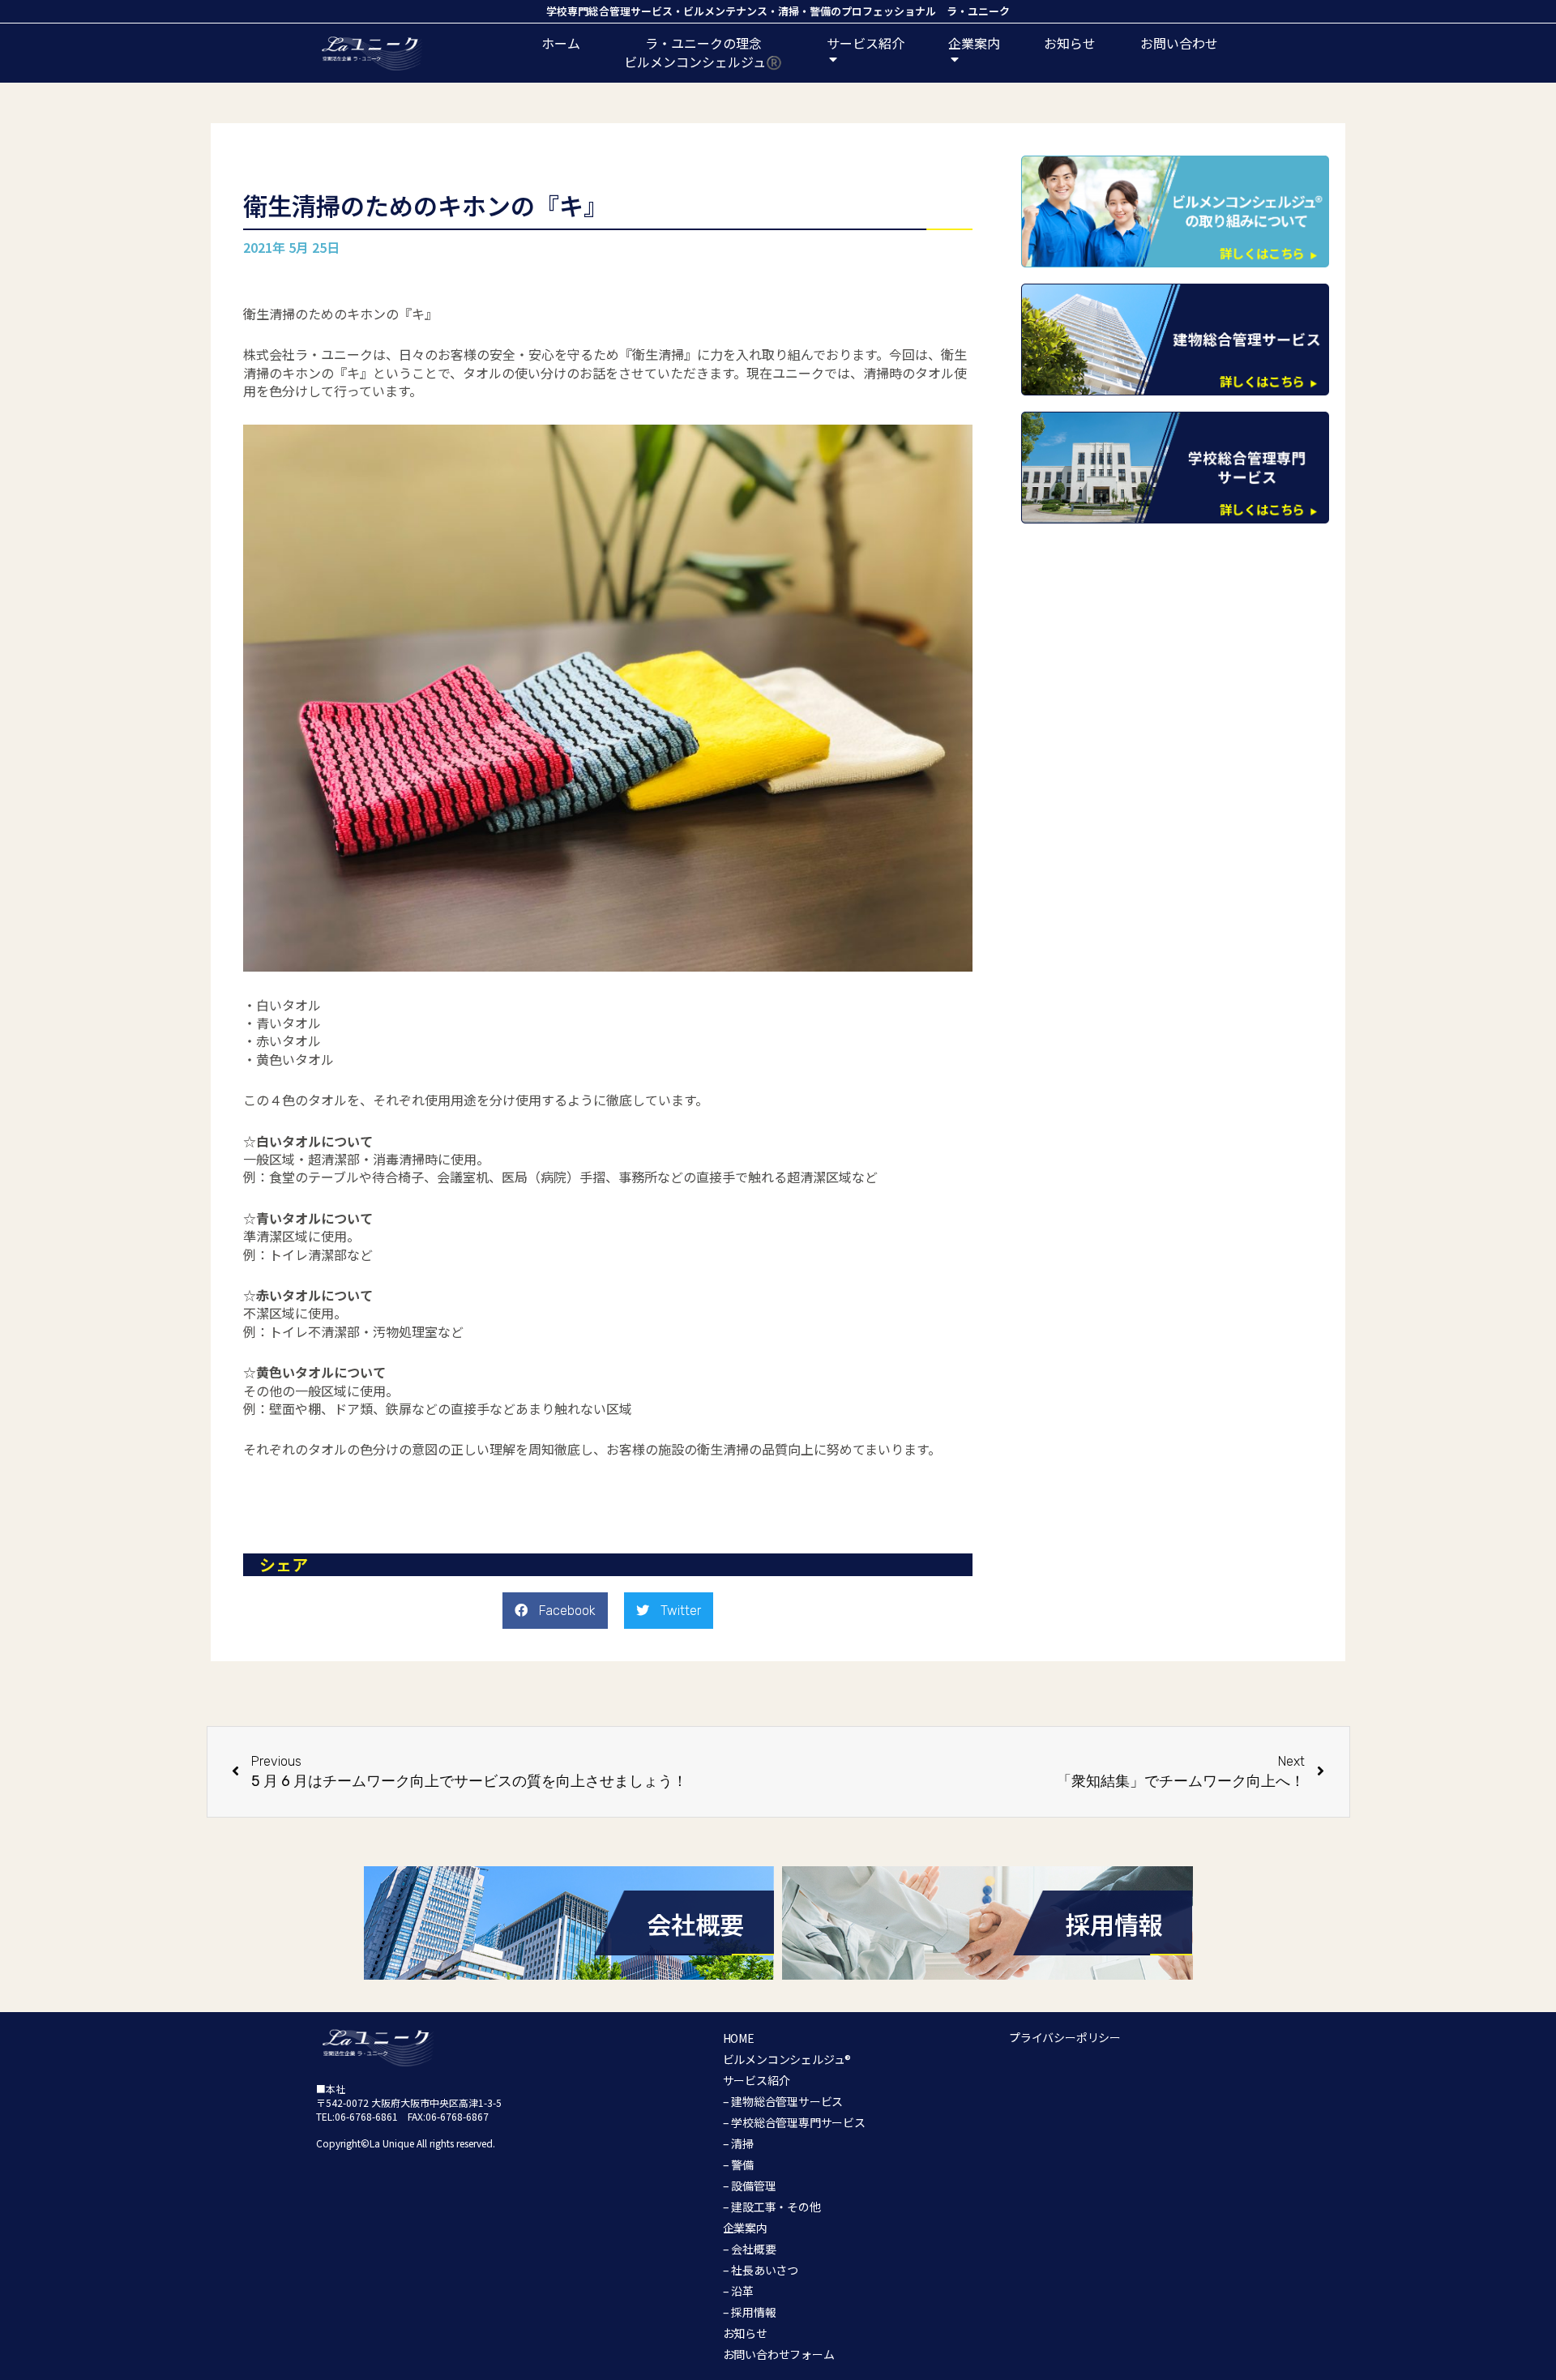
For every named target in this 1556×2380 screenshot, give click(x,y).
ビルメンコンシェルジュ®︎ (787, 2059)
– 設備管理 (750, 2186)
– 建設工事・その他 (772, 2207)
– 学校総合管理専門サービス (794, 2122)
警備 (820, 11)
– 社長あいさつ (761, 2270)
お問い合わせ (1179, 43)
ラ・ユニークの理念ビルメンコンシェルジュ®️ (703, 52)
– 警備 (738, 2164)
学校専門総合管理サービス (609, 11)
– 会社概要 (750, 2249)
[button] (555, 1611)
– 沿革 (738, 2291)
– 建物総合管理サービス (783, 2101)
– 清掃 (738, 2143)
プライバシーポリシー (1065, 2037)
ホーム (561, 43)
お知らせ (1070, 43)
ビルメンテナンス (725, 11)
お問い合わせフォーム (779, 2354)
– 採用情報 (750, 2312)
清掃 (789, 11)
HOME (739, 2038)
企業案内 (745, 2228)
